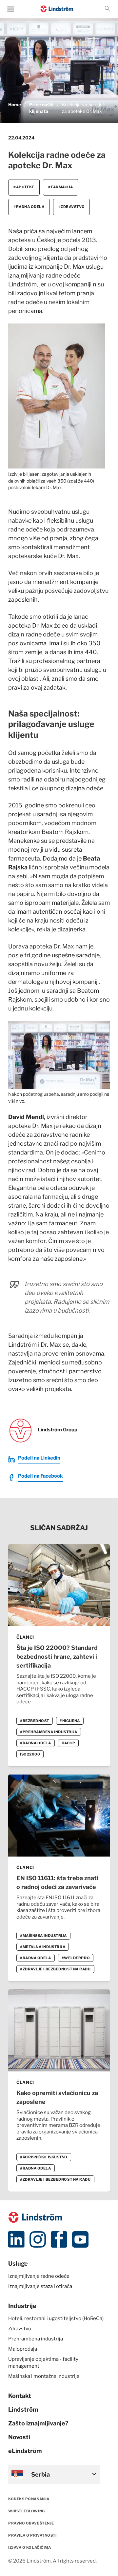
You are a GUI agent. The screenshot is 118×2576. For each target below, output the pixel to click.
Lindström (23, 2410)
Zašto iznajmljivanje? (38, 2423)
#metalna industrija (43, 1947)
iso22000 (30, 1754)
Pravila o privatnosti (32, 2535)
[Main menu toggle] (11, 9)
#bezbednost (35, 1721)
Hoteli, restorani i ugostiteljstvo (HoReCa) (56, 2318)
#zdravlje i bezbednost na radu (55, 1969)
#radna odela (29, 207)
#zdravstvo (72, 207)
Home (15, 105)
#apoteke (24, 187)
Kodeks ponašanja (29, 2499)
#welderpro (76, 1958)
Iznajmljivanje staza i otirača (40, 2286)
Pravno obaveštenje (31, 2523)
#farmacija (61, 187)
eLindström (25, 2451)
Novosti (19, 2437)
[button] (108, 9)
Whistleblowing (27, 2511)
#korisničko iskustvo (44, 2157)
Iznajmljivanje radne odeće (39, 2276)
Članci (25, 1637)
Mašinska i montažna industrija (44, 2376)
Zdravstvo (20, 2329)
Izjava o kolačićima (29, 2547)
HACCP (69, 1743)
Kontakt (20, 2396)
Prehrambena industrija (36, 2339)
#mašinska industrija (43, 1936)
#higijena (70, 1721)
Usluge (18, 2264)
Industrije (22, 2306)
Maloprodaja (23, 2349)
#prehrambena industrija (49, 1732)
